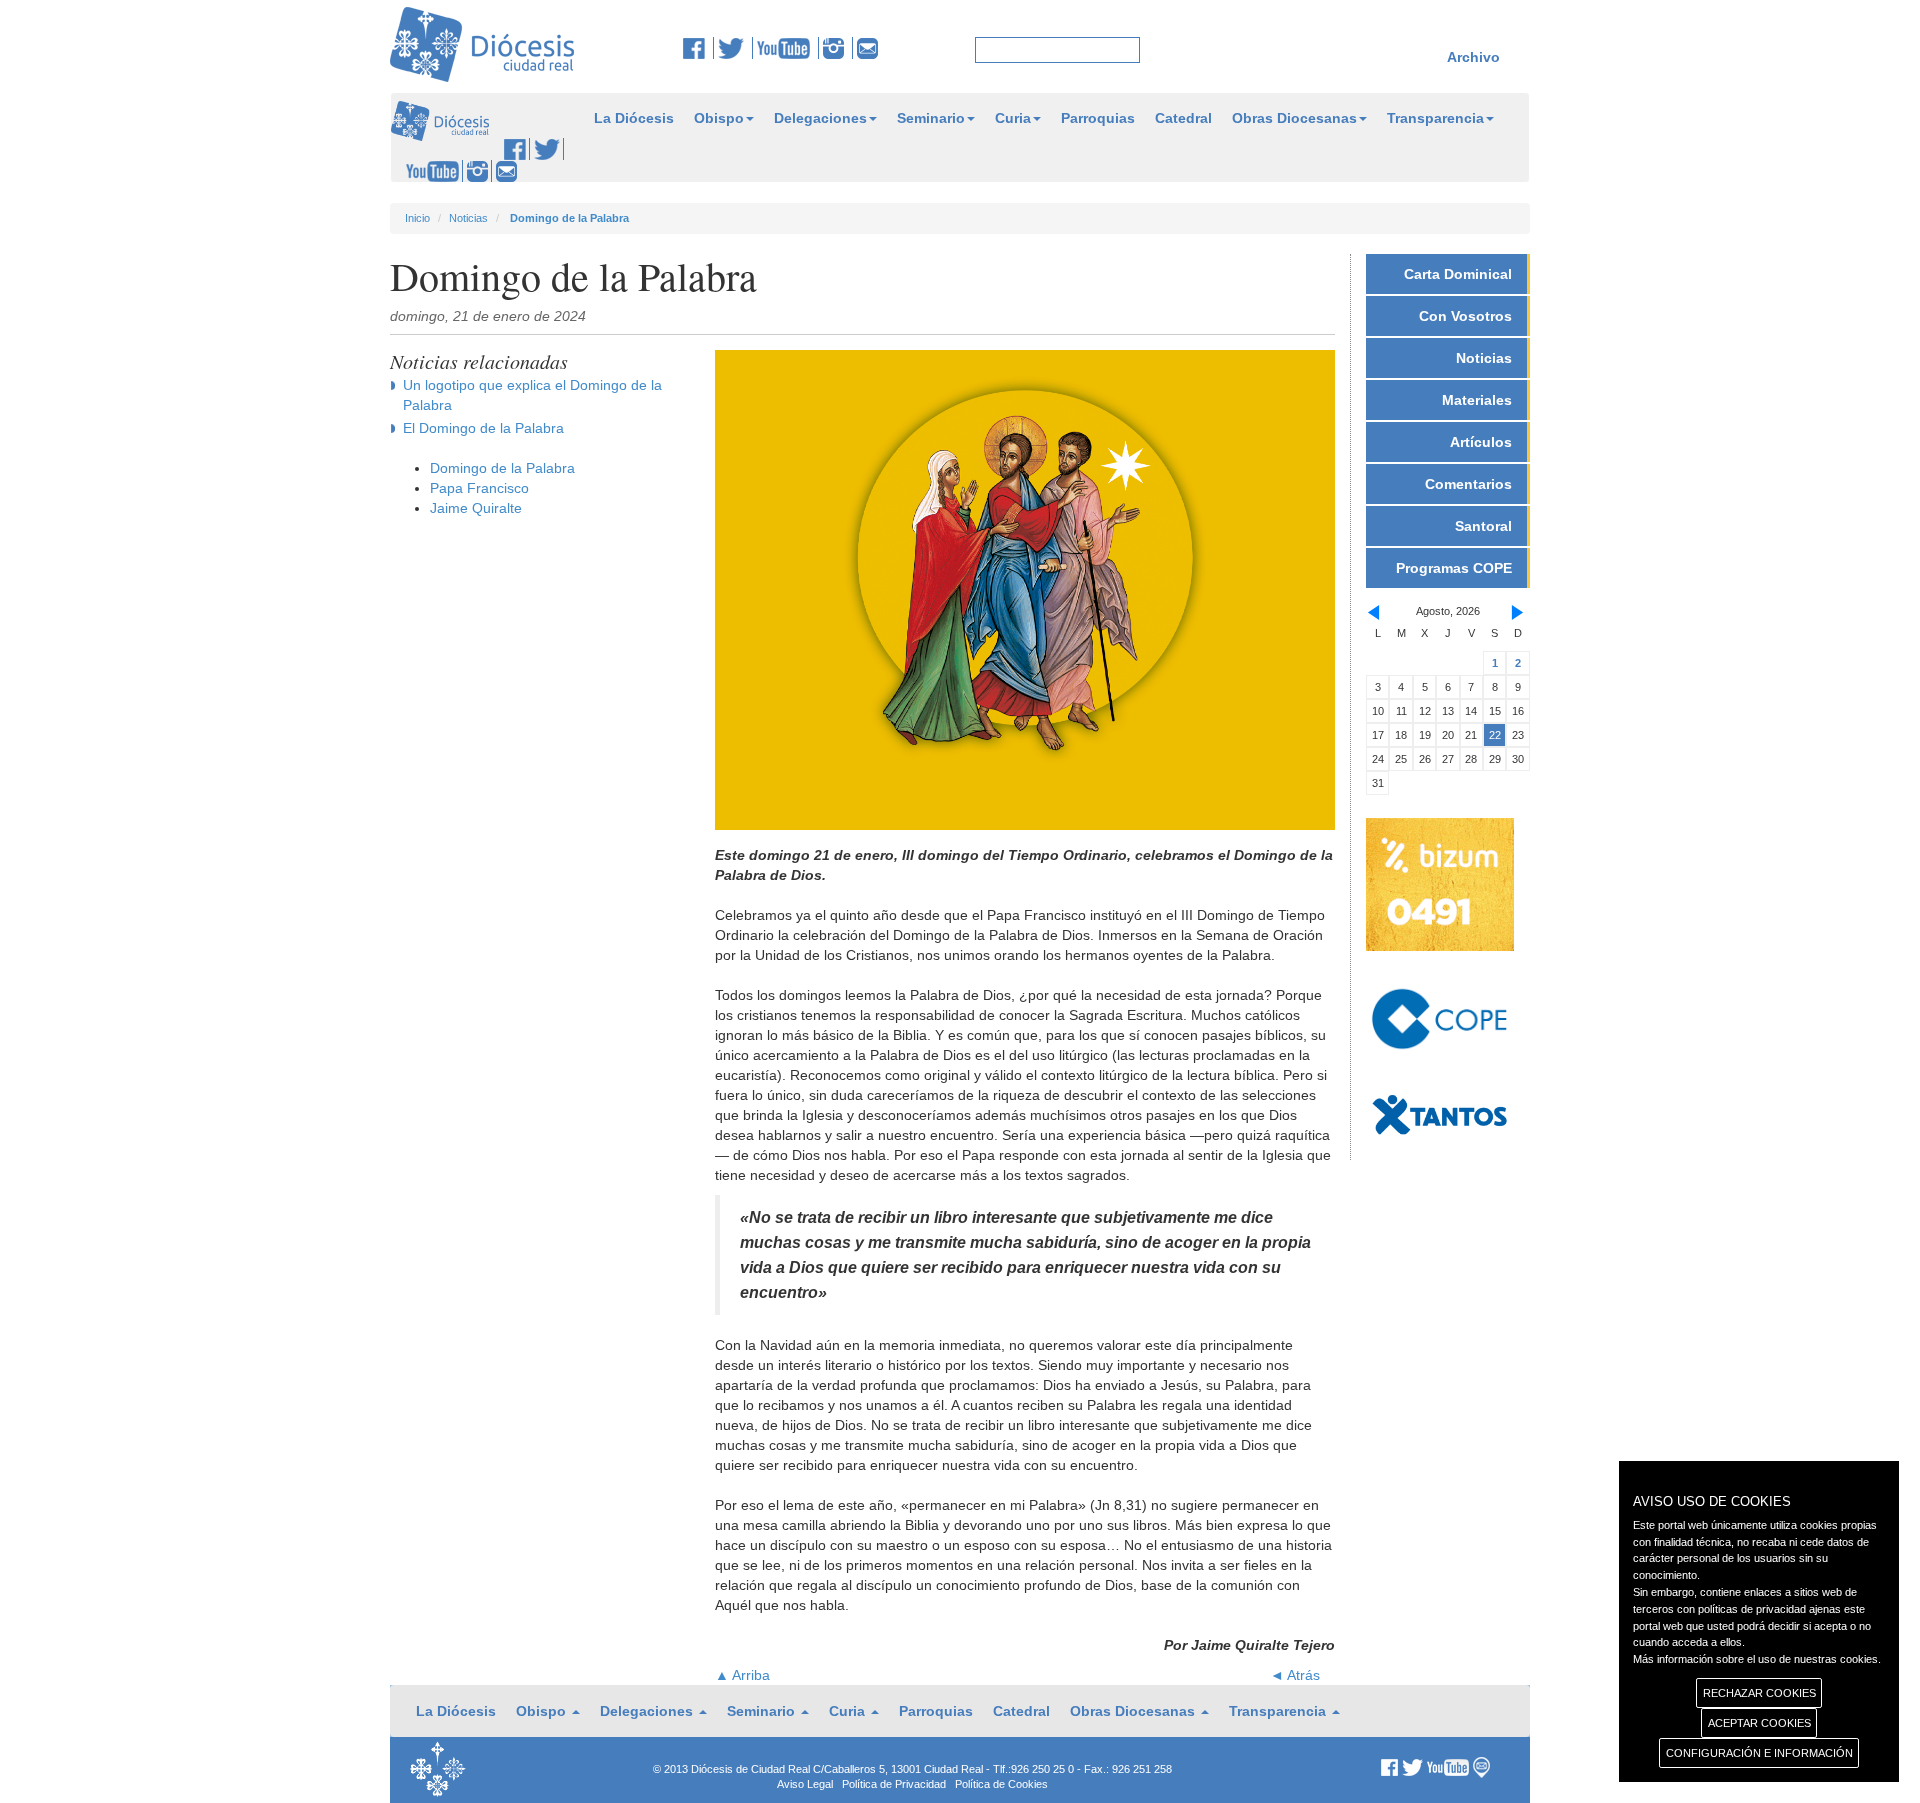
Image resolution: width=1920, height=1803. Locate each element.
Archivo (1473, 57)
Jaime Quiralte (476, 508)
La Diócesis (634, 118)
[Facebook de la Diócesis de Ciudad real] (698, 48)
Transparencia (1435, 118)
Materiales (1477, 400)
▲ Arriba (742, 1675)
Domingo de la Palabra (502, 468)
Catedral (1183, 118)
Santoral (1483, 526)
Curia (1013, 118)
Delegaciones (820, 118)
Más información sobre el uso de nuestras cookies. (1757, 1659)
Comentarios (1468, 484)
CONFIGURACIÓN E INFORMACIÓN (1759, 1753)
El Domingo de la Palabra (483, 428)
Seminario (931, 118)
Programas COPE (1454, 568)
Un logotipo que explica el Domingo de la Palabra (532, 395)
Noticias (468, 218)
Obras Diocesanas (1294, 118)
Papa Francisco (479, 488)
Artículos (1481, 442)
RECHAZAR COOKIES (1759, 1693)
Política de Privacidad (894, 1784)
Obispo (719, 118)
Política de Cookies (1001, 1784)
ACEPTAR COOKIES (1759, 1723)
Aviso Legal (805, 1784)
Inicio (417, 218)
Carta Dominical (1458, 274)
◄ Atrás (1295, 1675)
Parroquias (1098, 118)
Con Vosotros (1465, 316)
